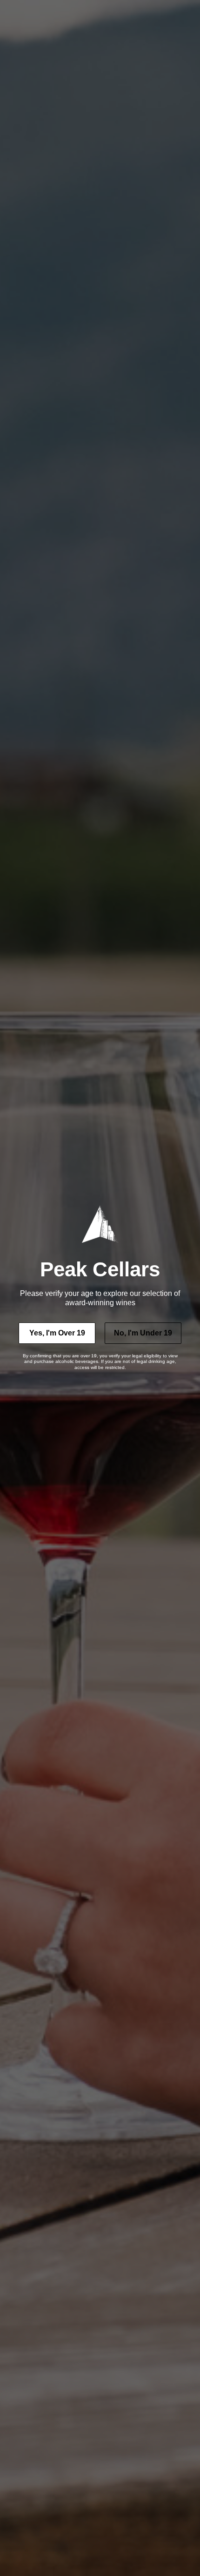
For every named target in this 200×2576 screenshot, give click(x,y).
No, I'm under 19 (143, 1333)
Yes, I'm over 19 (57, 1333)
